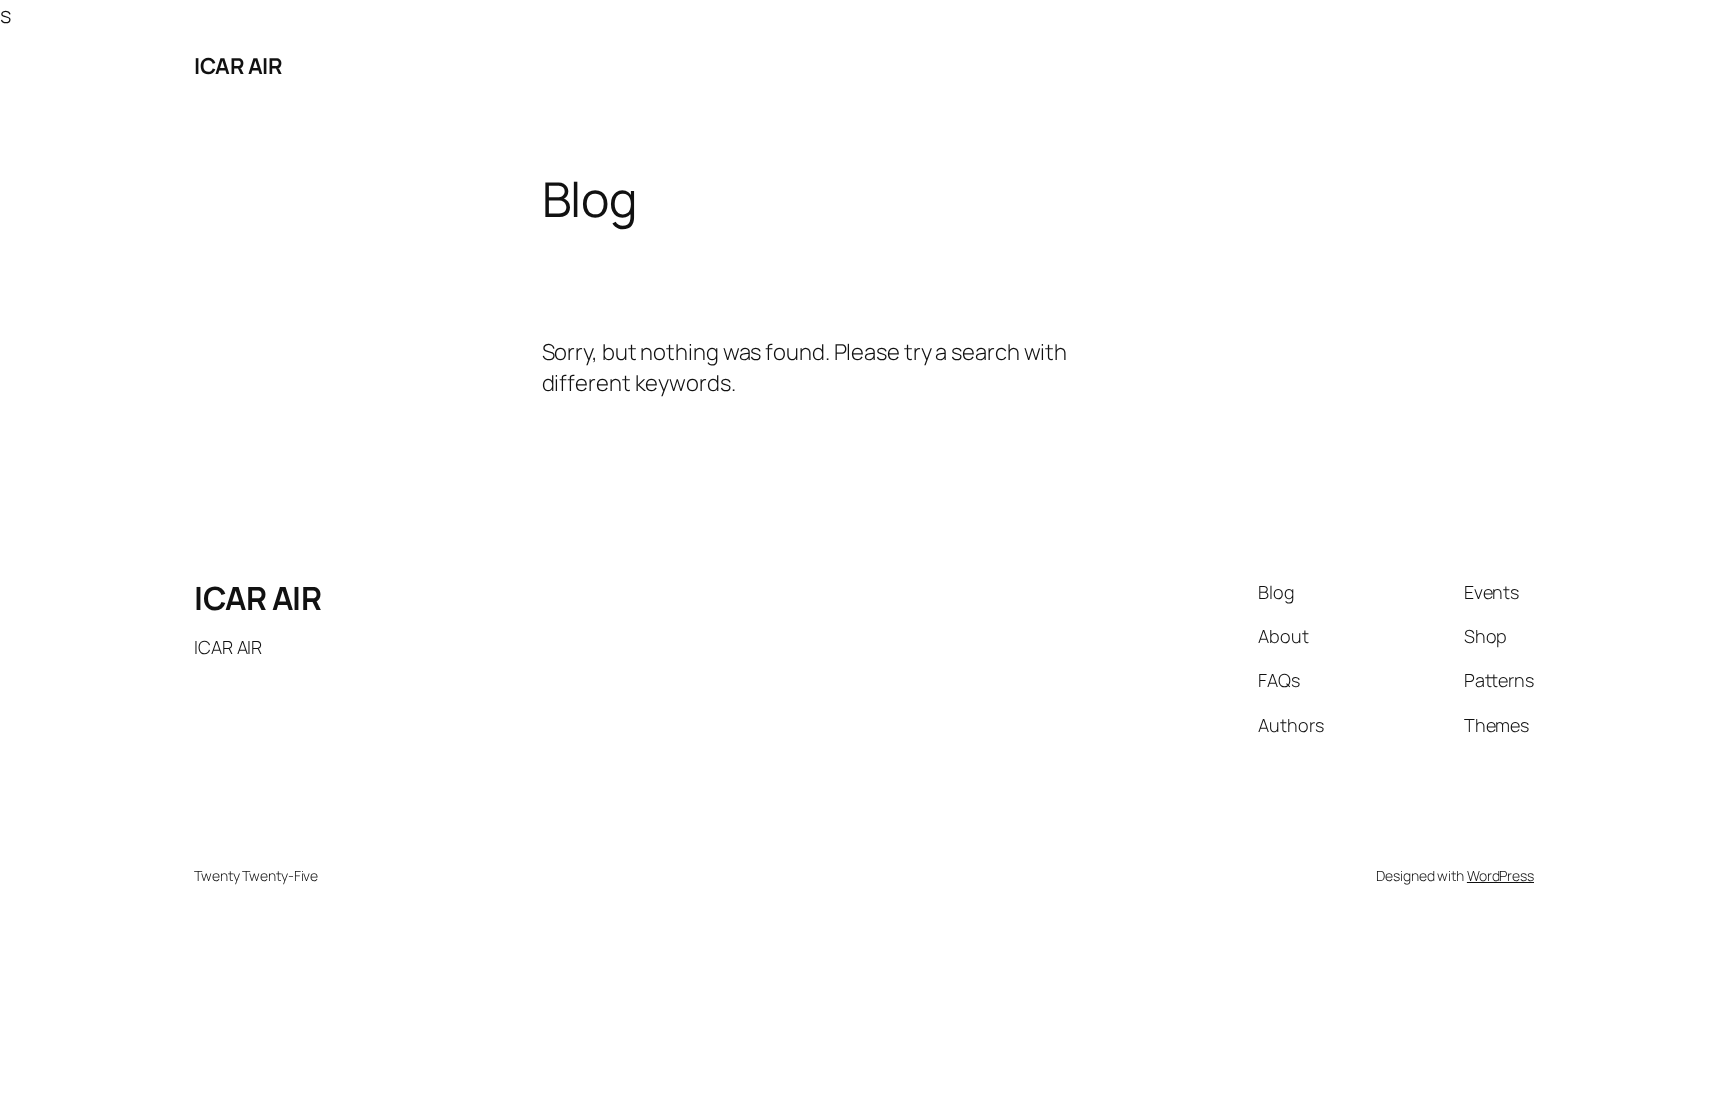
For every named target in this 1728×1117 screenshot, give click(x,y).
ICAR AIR (238, 66)
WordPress (1500, 875)
